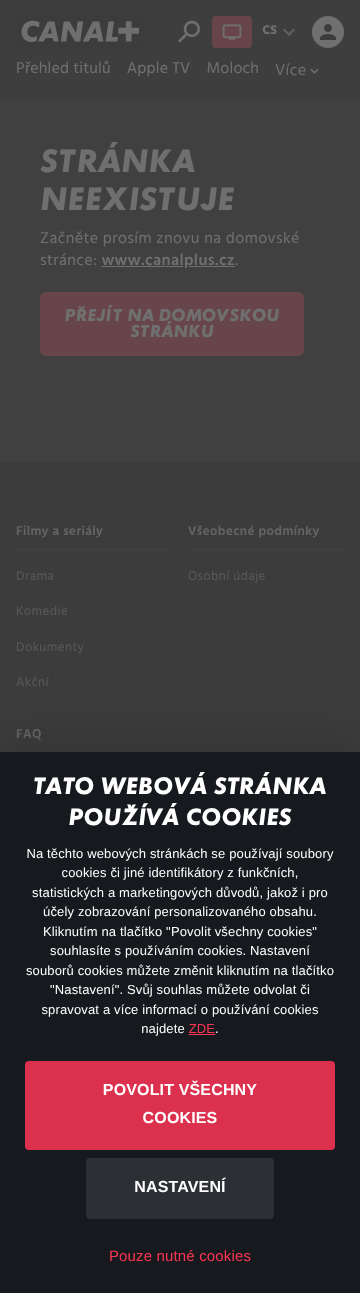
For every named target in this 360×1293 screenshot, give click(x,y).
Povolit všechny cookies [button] (180, 1105)
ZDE (202, 1028)
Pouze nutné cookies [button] (180, 1256)
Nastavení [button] (179, 1187)
